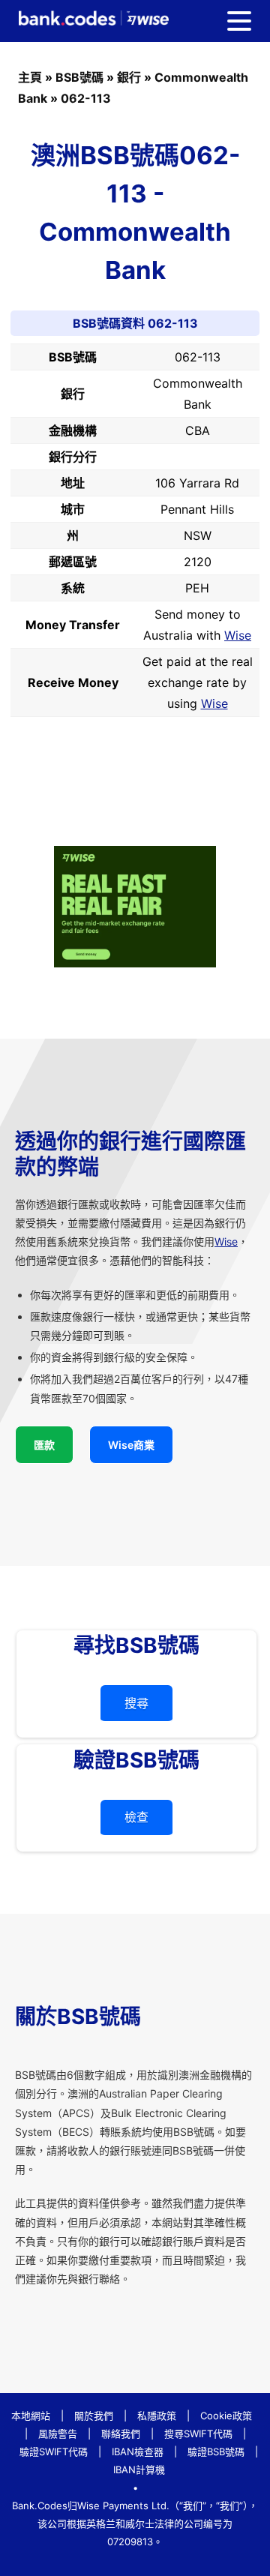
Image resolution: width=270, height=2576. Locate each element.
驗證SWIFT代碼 (54, 2452)
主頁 (30, 77)
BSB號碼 (79, 77)
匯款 (44, 1445)
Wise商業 (131, 1445)
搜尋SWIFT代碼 (198, 2434)
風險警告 (58, 2434)
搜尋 (136, 1703)
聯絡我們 (121, 2434)
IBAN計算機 (139, 2470)
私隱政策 (157, 2416)
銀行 (129, 77)
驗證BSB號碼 (216, 2452)
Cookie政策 (226, 2416)
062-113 (86, 98)
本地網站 (31, 2416)
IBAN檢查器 (138, 2452)
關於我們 (94, 2416)
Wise (238, 635)
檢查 (136, 1817)
